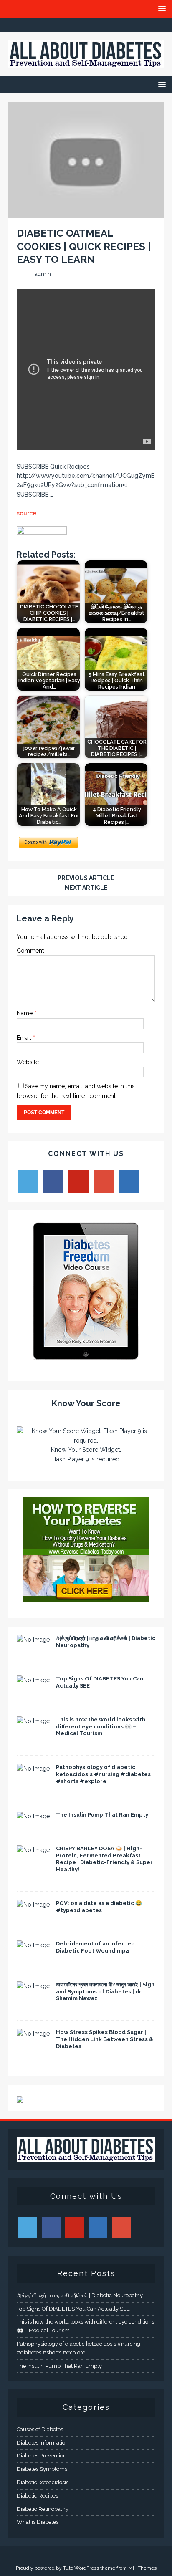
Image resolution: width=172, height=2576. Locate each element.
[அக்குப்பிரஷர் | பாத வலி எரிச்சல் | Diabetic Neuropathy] (33, 1640)
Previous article (86, 878)
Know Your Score (86, 1403)
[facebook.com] (54, 25)
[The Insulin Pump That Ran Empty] (33, 1816)
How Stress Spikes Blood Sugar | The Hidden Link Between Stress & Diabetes (105, 2039)
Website (28, 1062)
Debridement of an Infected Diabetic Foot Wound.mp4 (95, 1947)
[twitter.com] (70, 25)
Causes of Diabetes (40, 2429)
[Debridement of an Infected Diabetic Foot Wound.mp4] (33, 1945)
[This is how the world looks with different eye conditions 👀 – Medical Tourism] (33, 1721)
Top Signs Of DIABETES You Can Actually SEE (73, 2309)
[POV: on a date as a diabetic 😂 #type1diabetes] (33, 1905)
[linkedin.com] (119, 25)
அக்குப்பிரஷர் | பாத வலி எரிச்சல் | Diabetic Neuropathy (80, 2295)
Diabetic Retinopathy (43, 2509)
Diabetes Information (43, 2443)
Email (25, 1038)
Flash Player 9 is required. (86, 1459)
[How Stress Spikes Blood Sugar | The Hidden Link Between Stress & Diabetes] (33, 2034)
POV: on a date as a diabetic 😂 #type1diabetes (99, 1907)
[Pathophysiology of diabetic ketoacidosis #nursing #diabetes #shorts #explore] (33, 1769)
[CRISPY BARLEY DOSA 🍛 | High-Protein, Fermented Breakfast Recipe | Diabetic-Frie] (33, 1850)
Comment (30, 951)
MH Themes (142, 2568)
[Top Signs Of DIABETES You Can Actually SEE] (33, 1680)
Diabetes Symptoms (42, 2469)
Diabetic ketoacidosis (43, 2482)
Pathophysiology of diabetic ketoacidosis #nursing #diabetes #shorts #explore (103, 1774)
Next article (86, 888)
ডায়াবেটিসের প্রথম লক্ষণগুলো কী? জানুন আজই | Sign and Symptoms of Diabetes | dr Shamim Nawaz (105, 1992)
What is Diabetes (38, 2522)
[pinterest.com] (102, 25)
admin (43, 274)
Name (25, 1013)
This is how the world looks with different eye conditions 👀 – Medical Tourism (101, 1727)
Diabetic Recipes (37, 2496)
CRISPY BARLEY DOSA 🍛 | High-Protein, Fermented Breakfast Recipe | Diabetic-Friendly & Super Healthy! (104, 1859)
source (27, 513)
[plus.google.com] (86, 25)
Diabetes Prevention (42, 2456)
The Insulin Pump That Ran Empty (102, 1815)
